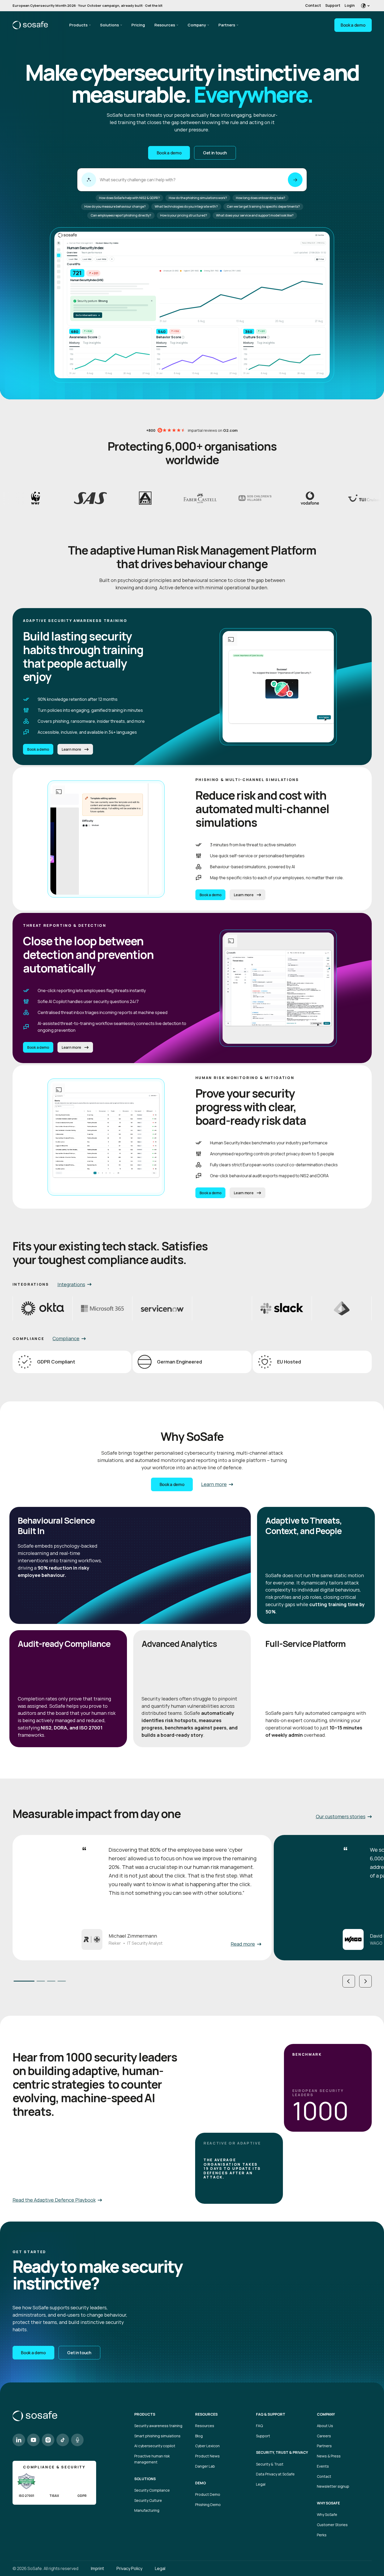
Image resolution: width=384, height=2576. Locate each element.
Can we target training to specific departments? (263, 206)
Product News (207, 2456)
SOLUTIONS (145, 2479)
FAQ (259, 2426)
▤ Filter (320, 259)
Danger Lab (205, 2466)
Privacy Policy (129, 2568)
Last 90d (87, 259)
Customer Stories (332, 2525)
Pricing (138, 25)
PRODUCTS (145, 2414)
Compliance (66, 1338)
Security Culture (148, 2500)
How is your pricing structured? (184, 215)
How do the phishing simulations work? (198, 198)
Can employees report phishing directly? (121, 215)
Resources (165, 25)
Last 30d (73, 259)
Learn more (71, 749)
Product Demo (208, 2494)
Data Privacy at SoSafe (275, 2474)
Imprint (97, 2568)
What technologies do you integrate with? (186, 206)
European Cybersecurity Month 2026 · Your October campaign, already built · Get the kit (88, 5)
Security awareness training (158, 2426)
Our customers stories (341, 1816)
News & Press (329, 2456)
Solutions (109, 25)
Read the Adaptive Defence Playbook (54, 2200)
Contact (313, 5)
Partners (227, 25)
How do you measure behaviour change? (115, 206)
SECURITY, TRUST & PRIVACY (282, 2452)
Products (78, 25)
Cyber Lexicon (207, 2446)
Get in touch (215, 153)
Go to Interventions (88, 315)
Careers (324, 2436)
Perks (322, 2535)
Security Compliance (152, 2490)
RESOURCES (206, 2414)
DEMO (200, 2483)
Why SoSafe (327, 2514)
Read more (243, 1944)
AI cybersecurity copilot (155, 2446)
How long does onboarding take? (261, 198)
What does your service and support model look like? (255, 215)
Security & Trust (270, 2464)
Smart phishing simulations (157, 2436)
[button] (349, 1981)
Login (350, 5)
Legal (261, 2484)
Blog (199, 2436)
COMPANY (326, 2414)
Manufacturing (147, 2510)
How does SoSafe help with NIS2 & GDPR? (129, 198)
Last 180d (101, 259)
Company (197, 25)
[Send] (295, 180)
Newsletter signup (333, 2486)
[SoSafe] (30, 25)
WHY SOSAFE (328, 2503)
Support (333, 5)
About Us (325, 2426)
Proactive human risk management (152, 2459)
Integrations (71, 1284)
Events (323, 2466)
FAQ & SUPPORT (271, 2414)
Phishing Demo (208, 2505)
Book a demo (353, 25)
